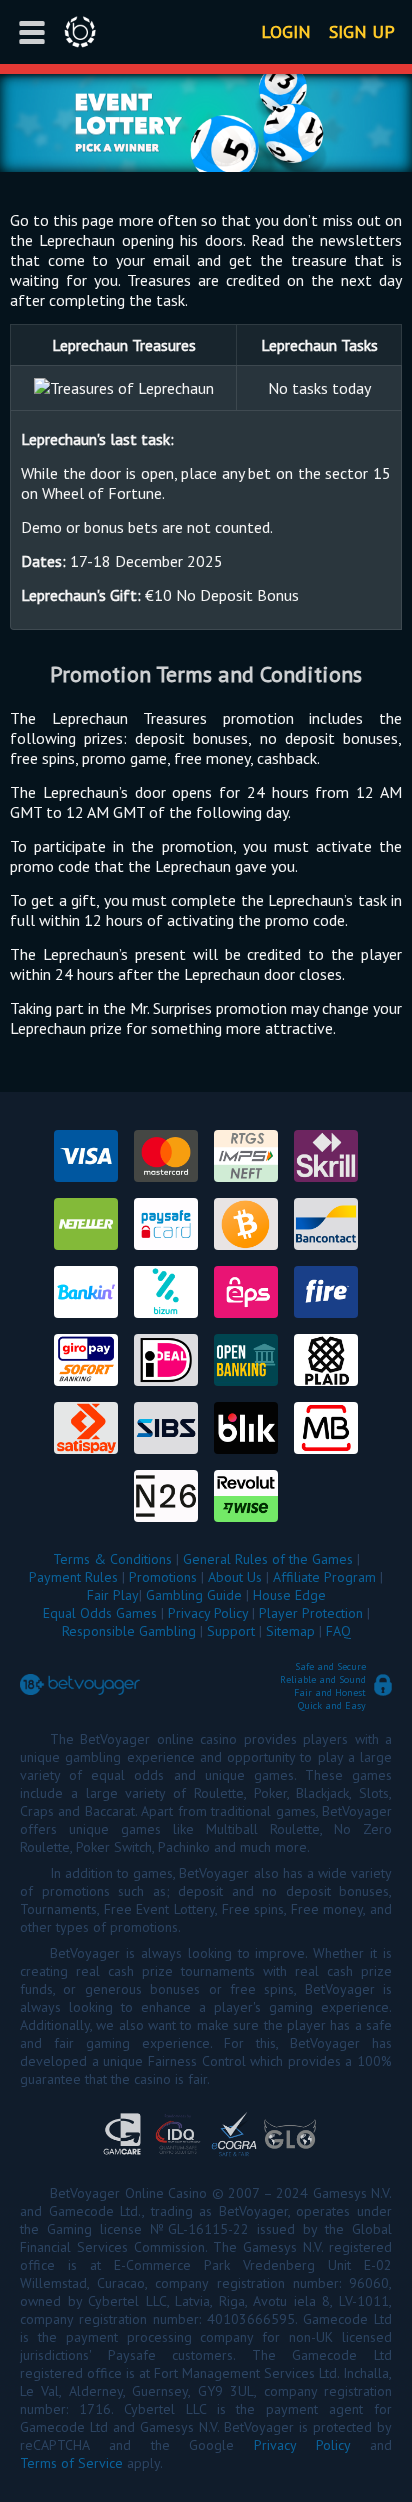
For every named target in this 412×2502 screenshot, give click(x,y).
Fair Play (113, 1595)
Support (231, 1631)
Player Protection (311, 1613)
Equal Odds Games (100, 1613)
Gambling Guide (194, 1595)
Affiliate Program (324, 1577)
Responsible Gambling (129, 1631)
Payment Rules (73, 1577)
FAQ (338, 1631)
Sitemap (290, 1631)
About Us (235, 1577)
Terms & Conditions (112, 1559)
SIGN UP (362, 31)
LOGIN (286, 31)
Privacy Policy (208, 1613)
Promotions (163, 1577)
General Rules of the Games (268, 1559)
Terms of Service (71, 2463)
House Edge (289, 1595)
